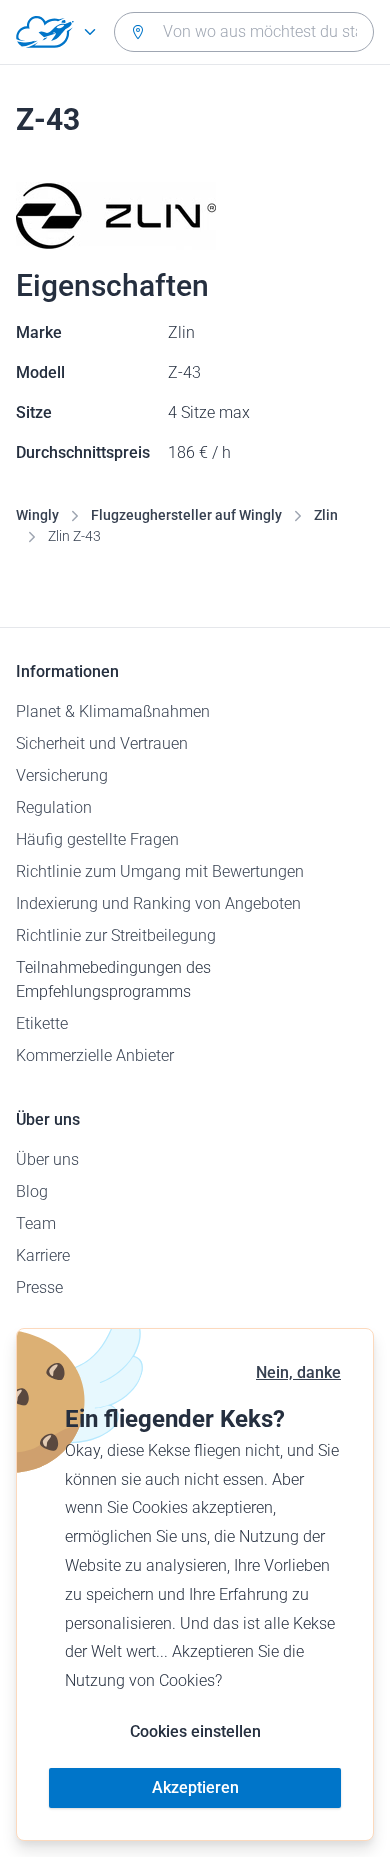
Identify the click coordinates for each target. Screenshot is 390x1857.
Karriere (43, 1255)
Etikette (42, 1023)
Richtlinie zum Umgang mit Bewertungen (160, 871)
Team (36, 1223)
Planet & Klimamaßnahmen (113, 711)
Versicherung (62, 775)
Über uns (47, 1159)
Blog (32, 1191)
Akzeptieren (195, 1787)
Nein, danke (298, 1372)
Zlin (326, 515)
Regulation (54, 807)
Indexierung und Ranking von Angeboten (158, 903)
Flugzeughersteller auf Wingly (186, 515)
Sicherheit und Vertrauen (102, 743)
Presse (39, 1287)
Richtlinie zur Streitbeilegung (116, 935)
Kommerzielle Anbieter (95, 1055)
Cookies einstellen (195, 1731)
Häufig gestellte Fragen (97, 839)
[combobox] (244, 32)
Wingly (37, 515)
